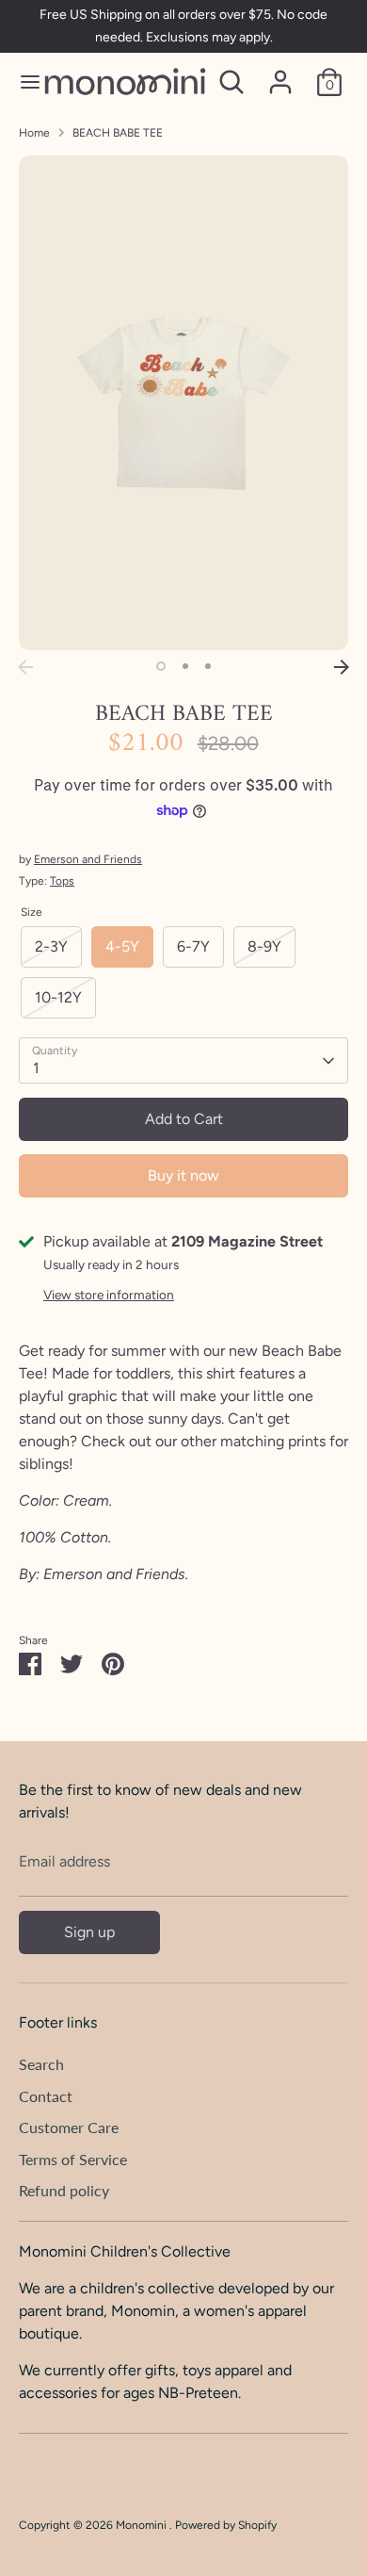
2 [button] (185, 666)
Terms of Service (73, 2159)
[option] (183, 403)
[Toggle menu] (23, 82)
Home (34, 133)
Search (41, 2064)
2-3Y (51, 946)
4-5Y (122, 946)
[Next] (342, 667)
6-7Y (193, 946)
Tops (62, 881)
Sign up (89, 1932)
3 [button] (208, 666)
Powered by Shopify (226, 2525)
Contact (46, 2096)
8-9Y (264, 946)
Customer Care (69, 2127)
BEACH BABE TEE (118, 133)
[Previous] (25, 667)
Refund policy (64, 2190)
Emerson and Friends (88, 859)
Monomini (143, 2525)
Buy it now (183, 1175)
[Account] (280, 74)
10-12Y (58, 997)
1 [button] (161, 666)
